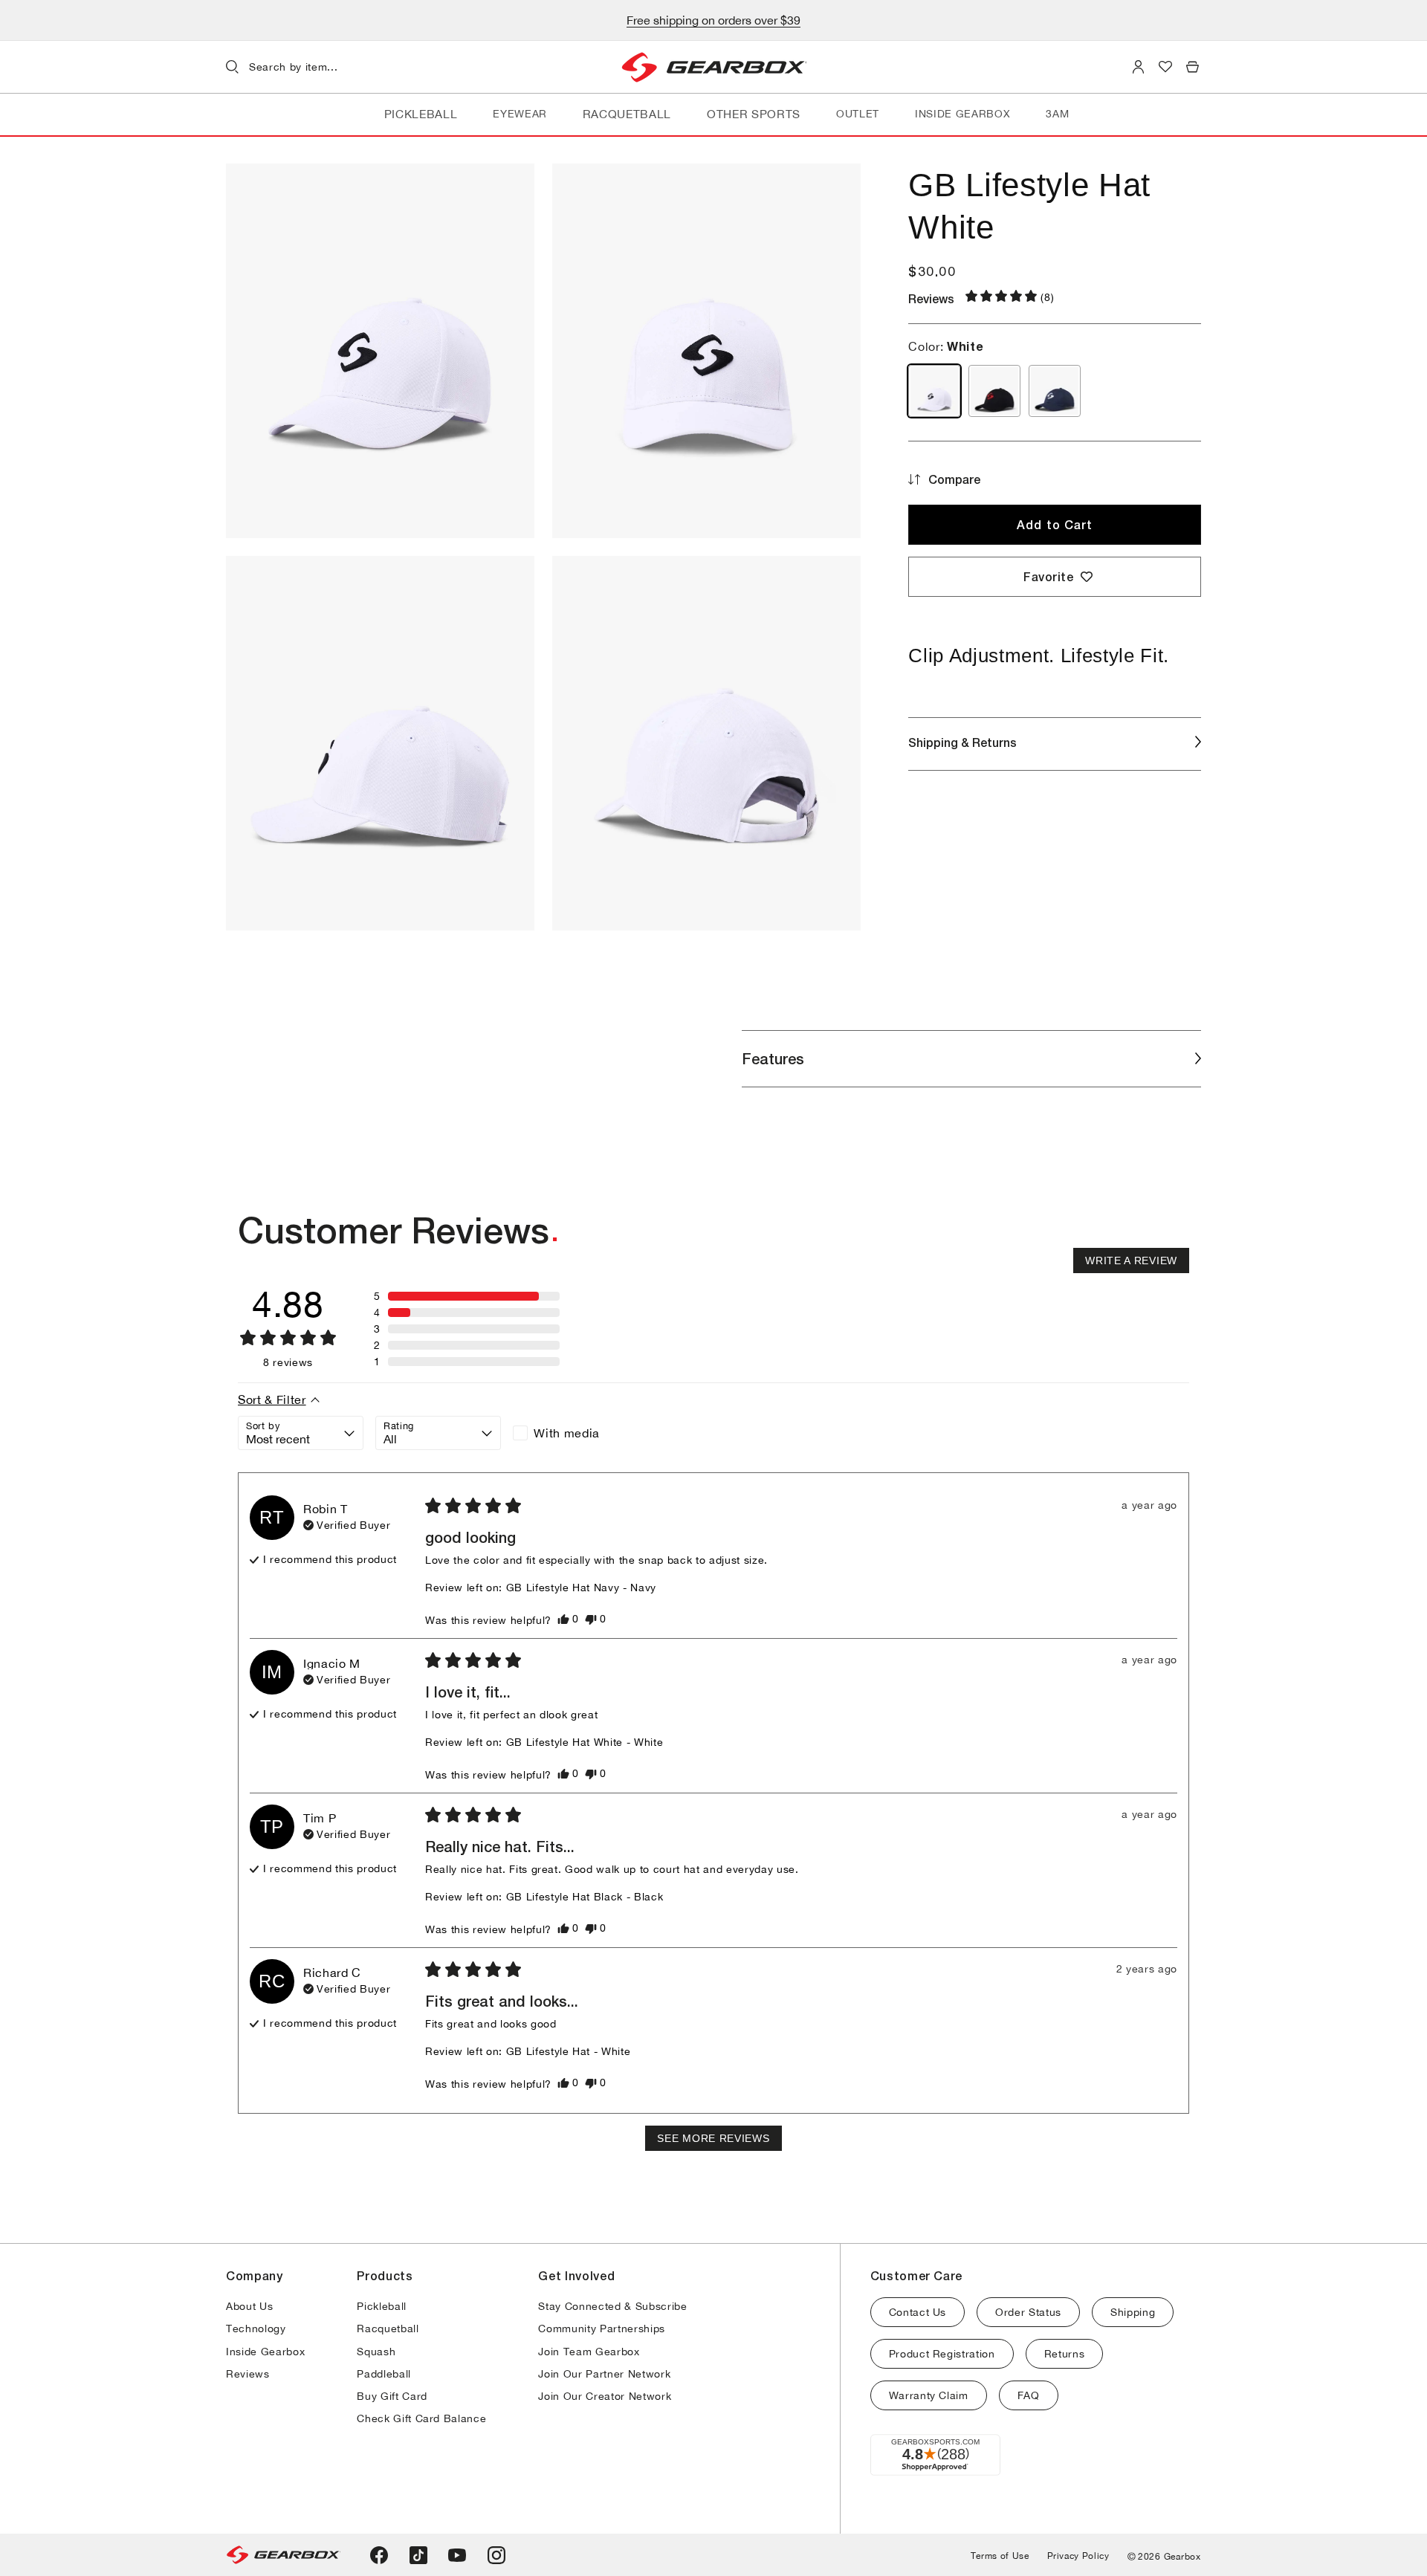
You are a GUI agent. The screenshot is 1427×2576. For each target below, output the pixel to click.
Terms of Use (1000, 2556)
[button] (348, 67)
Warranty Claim (929, 2395)
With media (567, 1433)
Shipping (1133, 2312)
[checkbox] (576, 1433)
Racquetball (388, 2329)
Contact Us (918, 2312)
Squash (376, 2352)
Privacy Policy (1078, 2556)
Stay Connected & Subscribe (612, 2306)
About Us (249, 2306)
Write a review (1131, 1261)
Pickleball (382, 2306)
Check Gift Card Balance (421, 2418)
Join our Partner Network (604, 2374)
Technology (256, 2329)
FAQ (1029, 2395)
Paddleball (384, 2374)
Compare (954, 479)
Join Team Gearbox (589, 2352)
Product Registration (942, 2354)
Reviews (248, 2374)
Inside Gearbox (265, 2352)
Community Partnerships (602, 2329)
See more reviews (713, 2138)
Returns (1065, 2354)
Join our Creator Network (605, 2396)
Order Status (1028, 2312)
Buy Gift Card (392, 2396)
